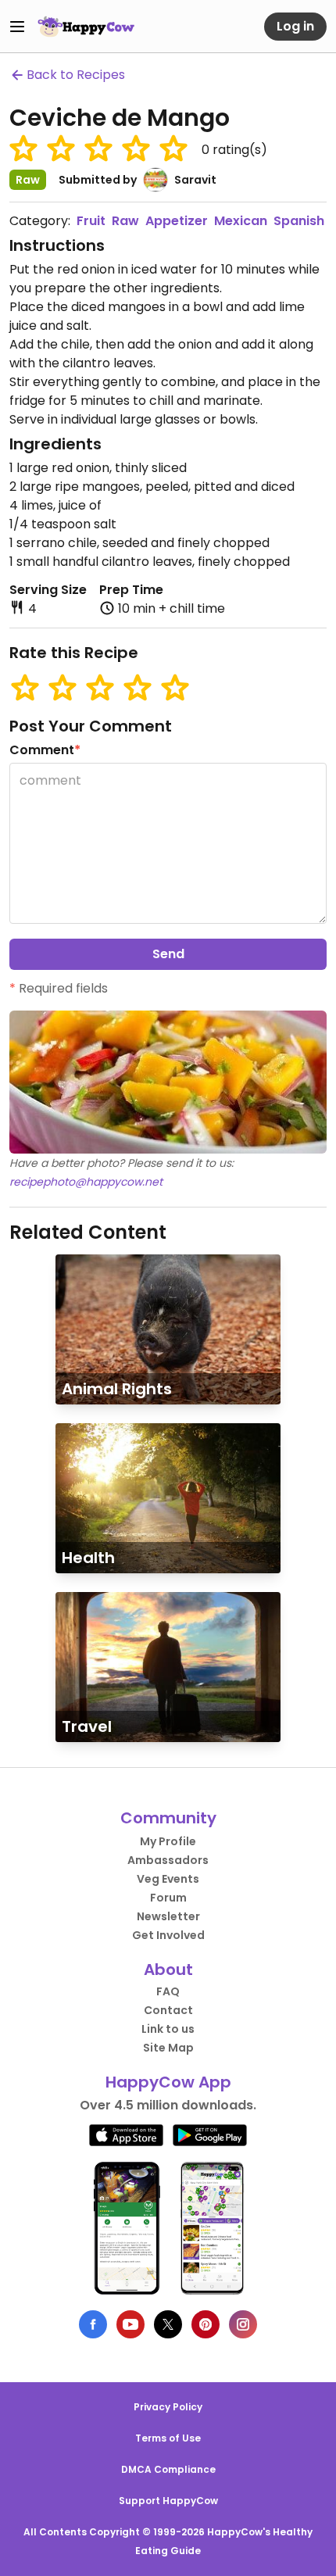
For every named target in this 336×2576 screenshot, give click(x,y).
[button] (23, 148)
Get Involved (168, 1935)
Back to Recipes (76, 75)
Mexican (241, 221)
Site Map (168, 2048)
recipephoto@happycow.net (86, 1182)
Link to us (168, 2029)
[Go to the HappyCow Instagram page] (243, 2324)
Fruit (91, 221)
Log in (295, 26)
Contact (168, 2010)
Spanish (299, 221)
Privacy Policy (168, 2407)
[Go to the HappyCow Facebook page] (93, 2324)
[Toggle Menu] (17, 27)
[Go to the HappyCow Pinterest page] (206, 2324)
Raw (125, 221)
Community (168, 1818)
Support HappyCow (168, 2501)
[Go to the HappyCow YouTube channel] (130, 2324)
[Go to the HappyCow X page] (168, 2324)
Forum (168, 1898)
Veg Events (168, 1879)
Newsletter (168, 1916)
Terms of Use (168, 2438)
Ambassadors (168, 1860)
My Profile (168, 1841)
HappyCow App (168, 2082)
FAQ (168, 1991)
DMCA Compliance (168, 2469)
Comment (45, 750)
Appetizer (177, 221)
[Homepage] (86, 27)
